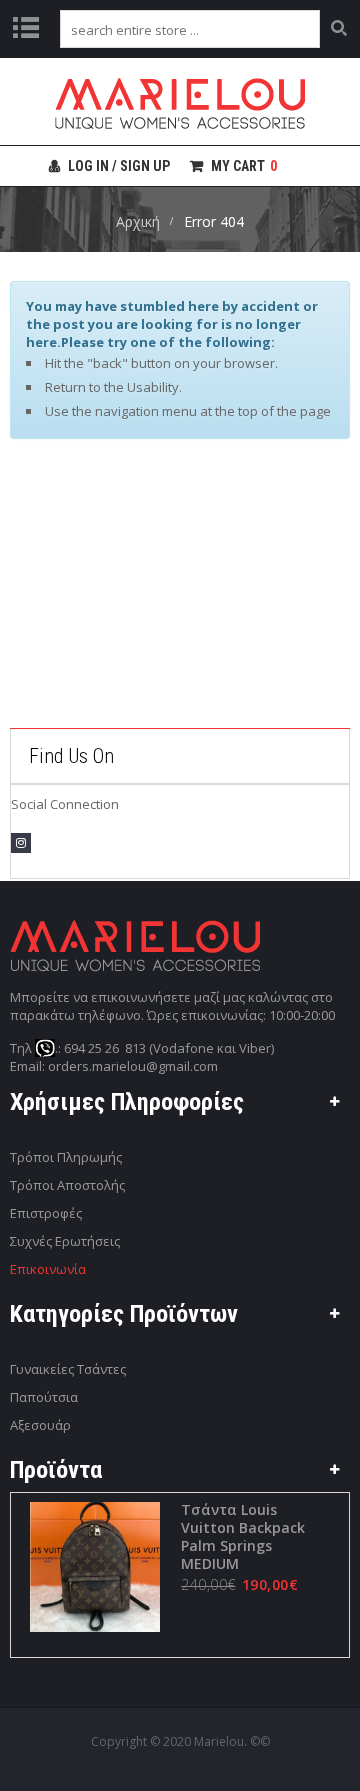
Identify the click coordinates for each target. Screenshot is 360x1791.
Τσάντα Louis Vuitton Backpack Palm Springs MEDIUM (243, 1537)
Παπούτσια (44, 1397)
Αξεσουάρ (40, 1425)
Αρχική (138, 221)
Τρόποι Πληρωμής (66, 1157)
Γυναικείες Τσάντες (68, 1369)
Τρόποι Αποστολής (67, 1185)
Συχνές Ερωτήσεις (65, 1241)
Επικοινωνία (48, 1269)
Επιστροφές (46, 1213)
